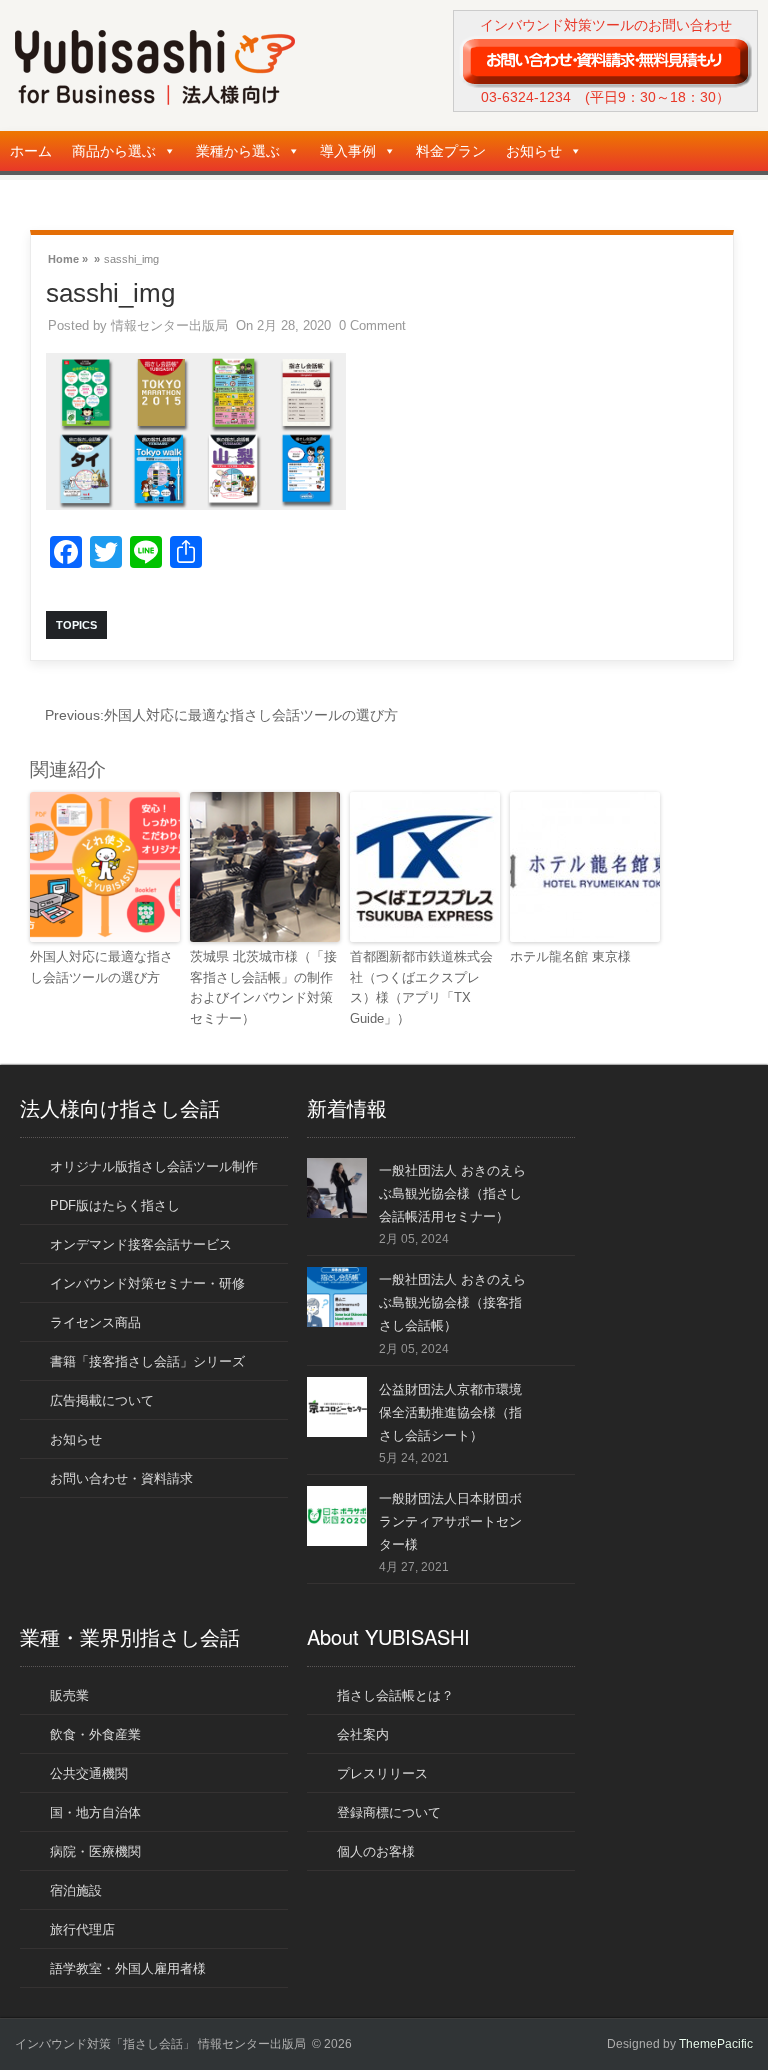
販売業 (69, 1695)
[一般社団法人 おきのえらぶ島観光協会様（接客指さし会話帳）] (337, 1322)
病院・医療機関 (95, 1851)
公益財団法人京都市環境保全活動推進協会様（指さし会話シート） (450, 1412)
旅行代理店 (82, 1929)
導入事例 (348, 151)
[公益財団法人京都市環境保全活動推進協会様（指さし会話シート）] (337, 1432)
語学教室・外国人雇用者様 (128, 1968)
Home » (68, 257)
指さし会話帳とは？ (395, 1695)
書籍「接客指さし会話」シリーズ (147, 1361)
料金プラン (451, 151)
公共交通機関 (89, 1773)
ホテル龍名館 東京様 (570, 956)
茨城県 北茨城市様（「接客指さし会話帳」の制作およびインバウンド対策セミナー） (263, 987)
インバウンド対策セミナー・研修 (147, 1283)
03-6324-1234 (526, 97)
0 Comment (372, 325)
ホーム (31, 151)
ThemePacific (716, 2044)
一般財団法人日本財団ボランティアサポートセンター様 (450, 1521)
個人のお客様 (376, 1851)
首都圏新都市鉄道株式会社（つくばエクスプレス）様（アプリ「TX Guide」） (421, 987)
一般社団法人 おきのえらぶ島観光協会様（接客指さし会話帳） (452, 1302)
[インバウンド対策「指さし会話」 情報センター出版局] (155, 101)
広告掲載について (102, 1400)
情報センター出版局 (169, 325)
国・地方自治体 (95, 1812)
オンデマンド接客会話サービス (141, 1244)
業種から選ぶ (238, 151)
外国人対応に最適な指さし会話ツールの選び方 (221, 715)
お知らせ (534, 151)
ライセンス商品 (95, 1322)
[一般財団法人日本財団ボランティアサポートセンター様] (337, 1541)
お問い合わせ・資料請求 (121, 1478)
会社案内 (363, 1734)
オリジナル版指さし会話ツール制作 (154, 1166)
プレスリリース (382, 1773)
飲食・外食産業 (95, 1734)
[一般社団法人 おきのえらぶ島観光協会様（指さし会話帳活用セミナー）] (337, 1213)
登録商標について (389, 1812)
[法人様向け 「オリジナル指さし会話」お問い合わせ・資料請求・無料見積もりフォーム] (605, 61)
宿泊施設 (76, 1890)
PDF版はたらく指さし (115, 1205)
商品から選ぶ (114, 151)
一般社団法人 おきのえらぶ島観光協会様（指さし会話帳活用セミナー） (452, 1193)
